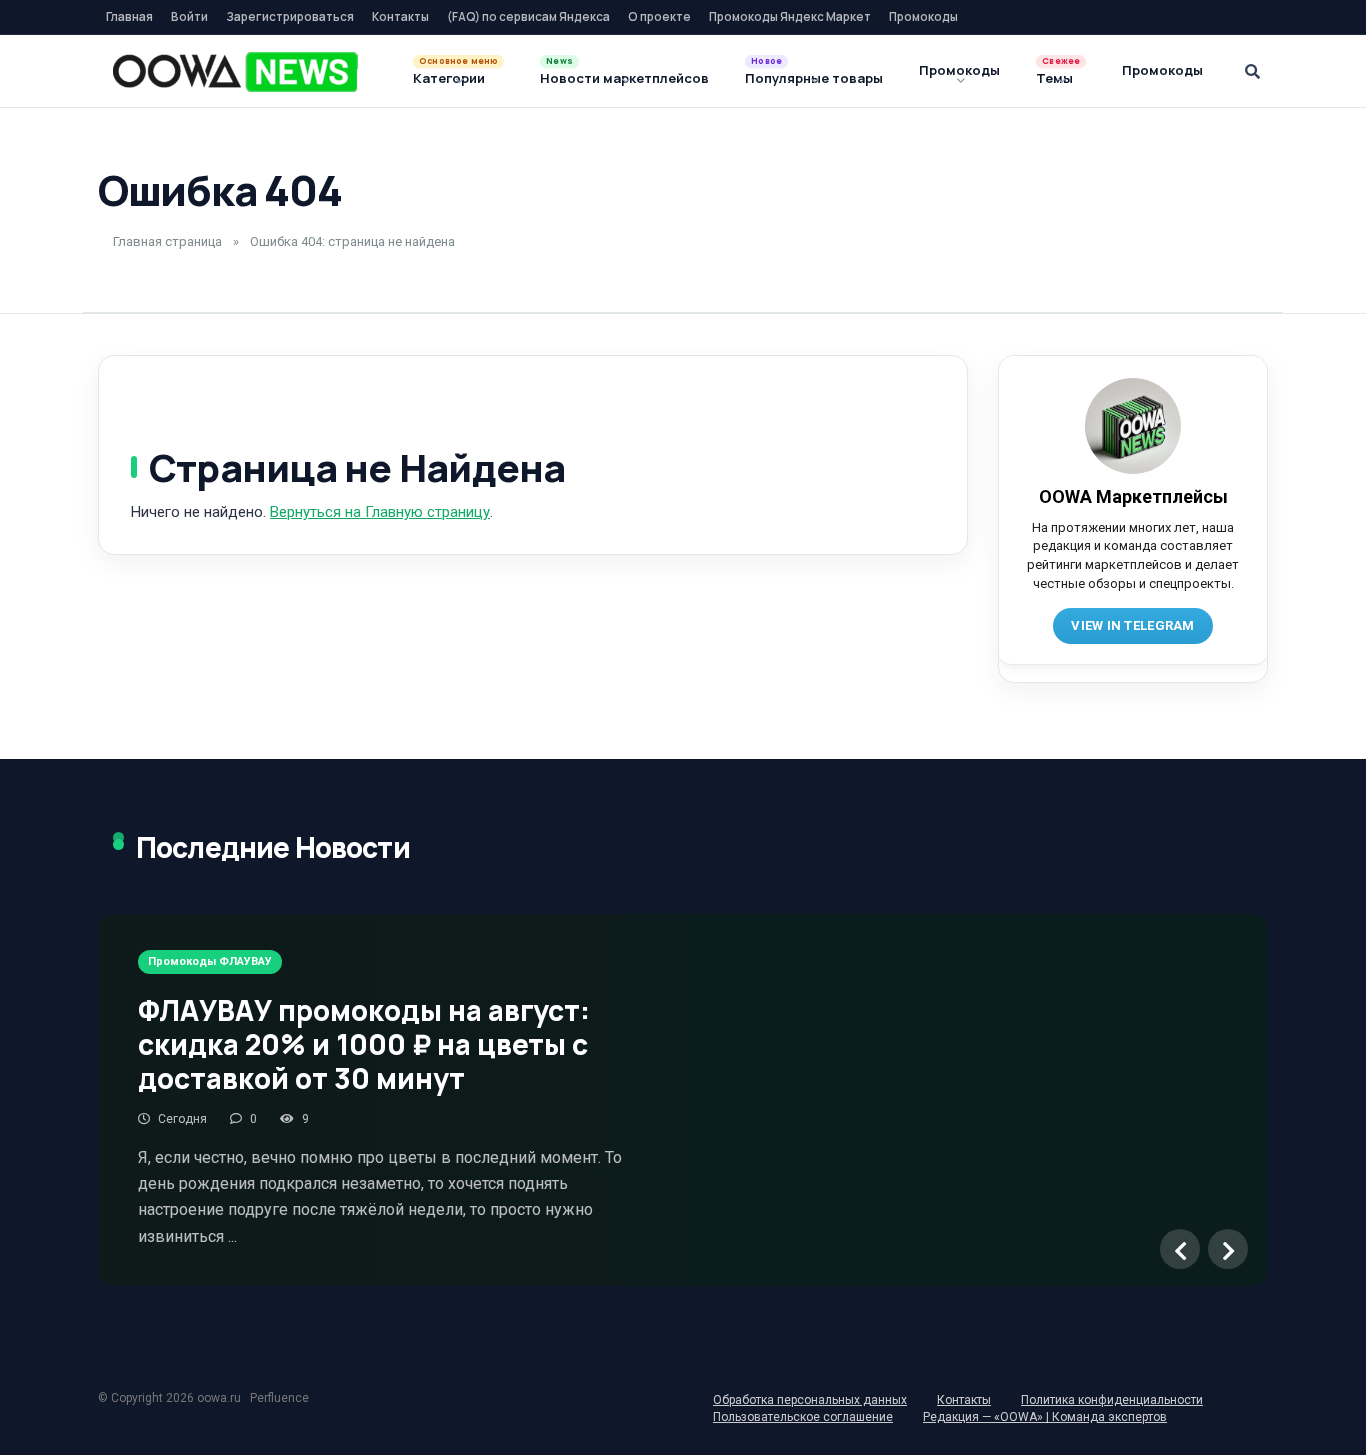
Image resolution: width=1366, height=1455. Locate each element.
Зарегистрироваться (290, 16)
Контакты (400, 16)
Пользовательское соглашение (803, 1417)
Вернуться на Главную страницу (380, 512)
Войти (189, 16)
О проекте (659, 16)
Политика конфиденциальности (1112, 1400)
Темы (1054, 78)
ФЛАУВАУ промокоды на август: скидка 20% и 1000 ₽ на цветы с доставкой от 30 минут (364, 1043)
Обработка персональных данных (810, 1400)
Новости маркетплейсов (624, 78)
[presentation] (1180, 1249)
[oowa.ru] (235, 72)
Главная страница (167, 241)
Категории (449, 78)
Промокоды (923, 16)
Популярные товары (814, 78)
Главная (129, 16)
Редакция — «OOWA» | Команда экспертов (1045, 1417)
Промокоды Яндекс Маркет (790, 16)
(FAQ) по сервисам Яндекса (528, 16)
